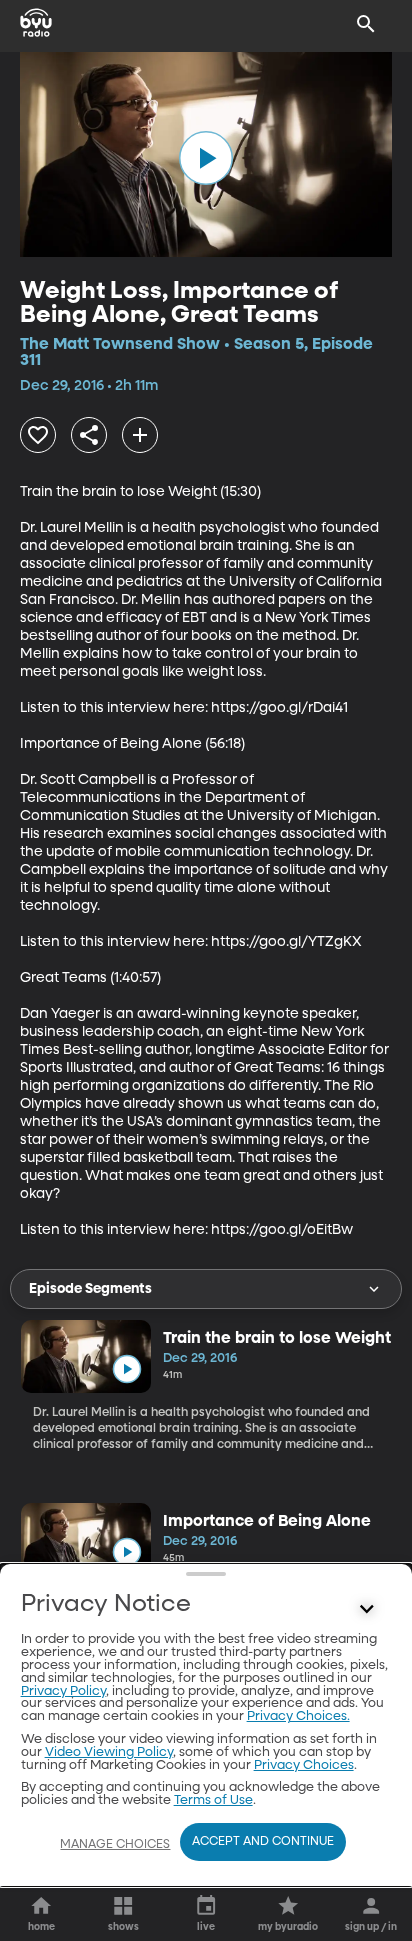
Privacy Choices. (298, 1716)
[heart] (38, 435)
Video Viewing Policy (109, 1752)
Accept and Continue (263, 1842)
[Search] (366, 24)
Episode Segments (90, 1289)
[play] (206, 158)
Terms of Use (213, 1800)
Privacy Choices (304, 1765)
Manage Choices (115, 1845)
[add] (140, 435)
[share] (89, 435)
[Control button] (366, 1609)
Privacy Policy (63, 1691)
